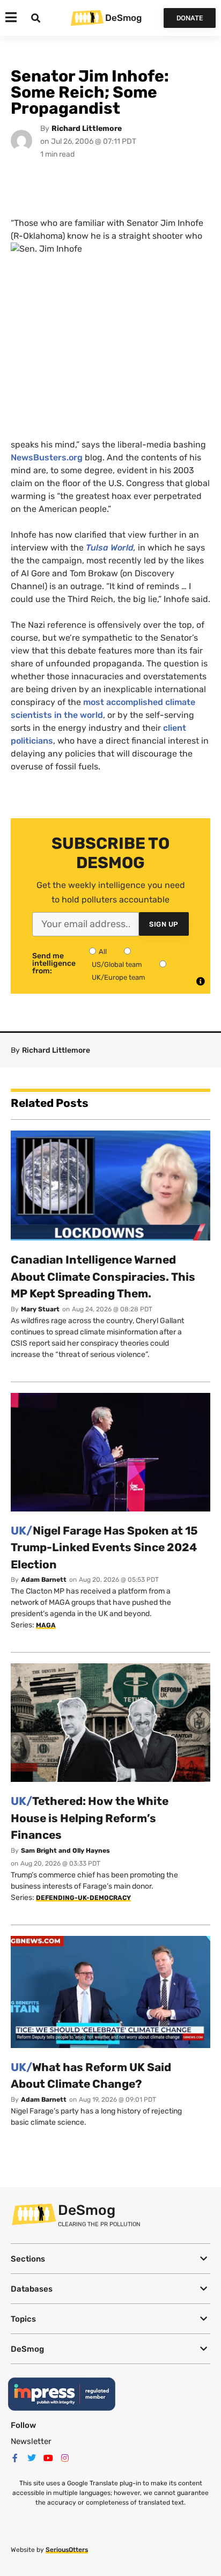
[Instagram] (65, 2458)
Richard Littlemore (87, 129)
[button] (110, 2259)
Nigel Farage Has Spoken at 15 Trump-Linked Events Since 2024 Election (104, 1547)
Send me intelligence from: (54, 964)
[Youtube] (48, 2458)
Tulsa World (110, 548)
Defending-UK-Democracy (83, 1898)
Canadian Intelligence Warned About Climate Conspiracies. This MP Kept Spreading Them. (103, 1276)
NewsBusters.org (47, 457)
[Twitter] (32, 2458)
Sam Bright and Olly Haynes (65, 1851)
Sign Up (164, 924)
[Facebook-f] (15, 2458)
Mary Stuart (40, 1309)
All (103, 952)
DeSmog (123, 18)
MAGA (46, 1625)
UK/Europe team (119, 977)
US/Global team (117, 964)
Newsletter (31, 2441)
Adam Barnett (44, 1580)
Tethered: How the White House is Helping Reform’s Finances (90, 1818)
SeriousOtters (67, 2550)
